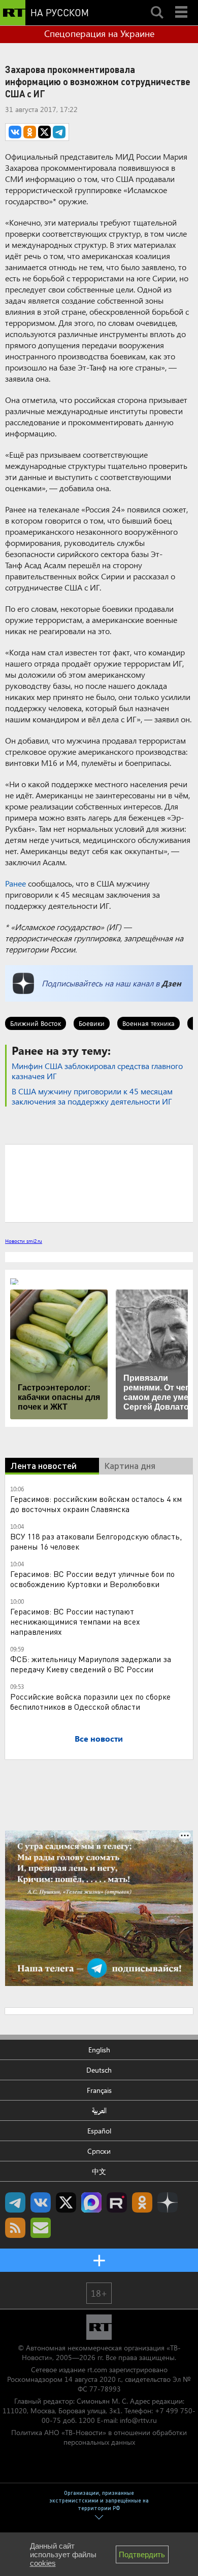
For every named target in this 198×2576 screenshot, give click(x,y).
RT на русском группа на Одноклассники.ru (142, 2202)
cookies (43, 2563)
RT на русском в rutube (117, 2202)
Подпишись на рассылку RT (41, 2228)
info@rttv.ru (138, 2420)
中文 (99, 2171)
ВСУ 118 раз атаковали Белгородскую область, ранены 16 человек (96, 1541)
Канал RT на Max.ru (91, 2202)
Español (99, 2131)
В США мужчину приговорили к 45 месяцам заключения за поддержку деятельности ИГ (92, 1096)
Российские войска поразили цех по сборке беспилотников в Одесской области (90, 1701)
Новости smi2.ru (24, 1241)
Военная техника (148, 1023)
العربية (99, 2110)
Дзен (171, 983)
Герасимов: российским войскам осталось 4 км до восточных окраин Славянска (96, 1504)
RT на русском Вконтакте (41, 2202)
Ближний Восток (36, 1023)
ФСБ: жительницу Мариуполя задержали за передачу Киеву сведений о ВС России (91, 1664)
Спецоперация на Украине (99, 33)
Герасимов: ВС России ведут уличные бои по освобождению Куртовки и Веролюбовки (92, 1579)
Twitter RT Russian (66, 2202)
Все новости (99, 1738)
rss (15, 2228)
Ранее (15, 883)
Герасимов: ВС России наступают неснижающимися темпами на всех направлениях (75, 1621)
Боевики (92, 1023)
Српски (99, 2151)
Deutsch (99, 2070)
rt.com (97, 2369)
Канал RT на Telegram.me (15, 2202)
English (99, 2050)
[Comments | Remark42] (99, 1183)
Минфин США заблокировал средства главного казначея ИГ (97, 1071)
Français (99, 2090)
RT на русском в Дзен (168, 2202)
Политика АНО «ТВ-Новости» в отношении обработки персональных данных (99, 2437)
